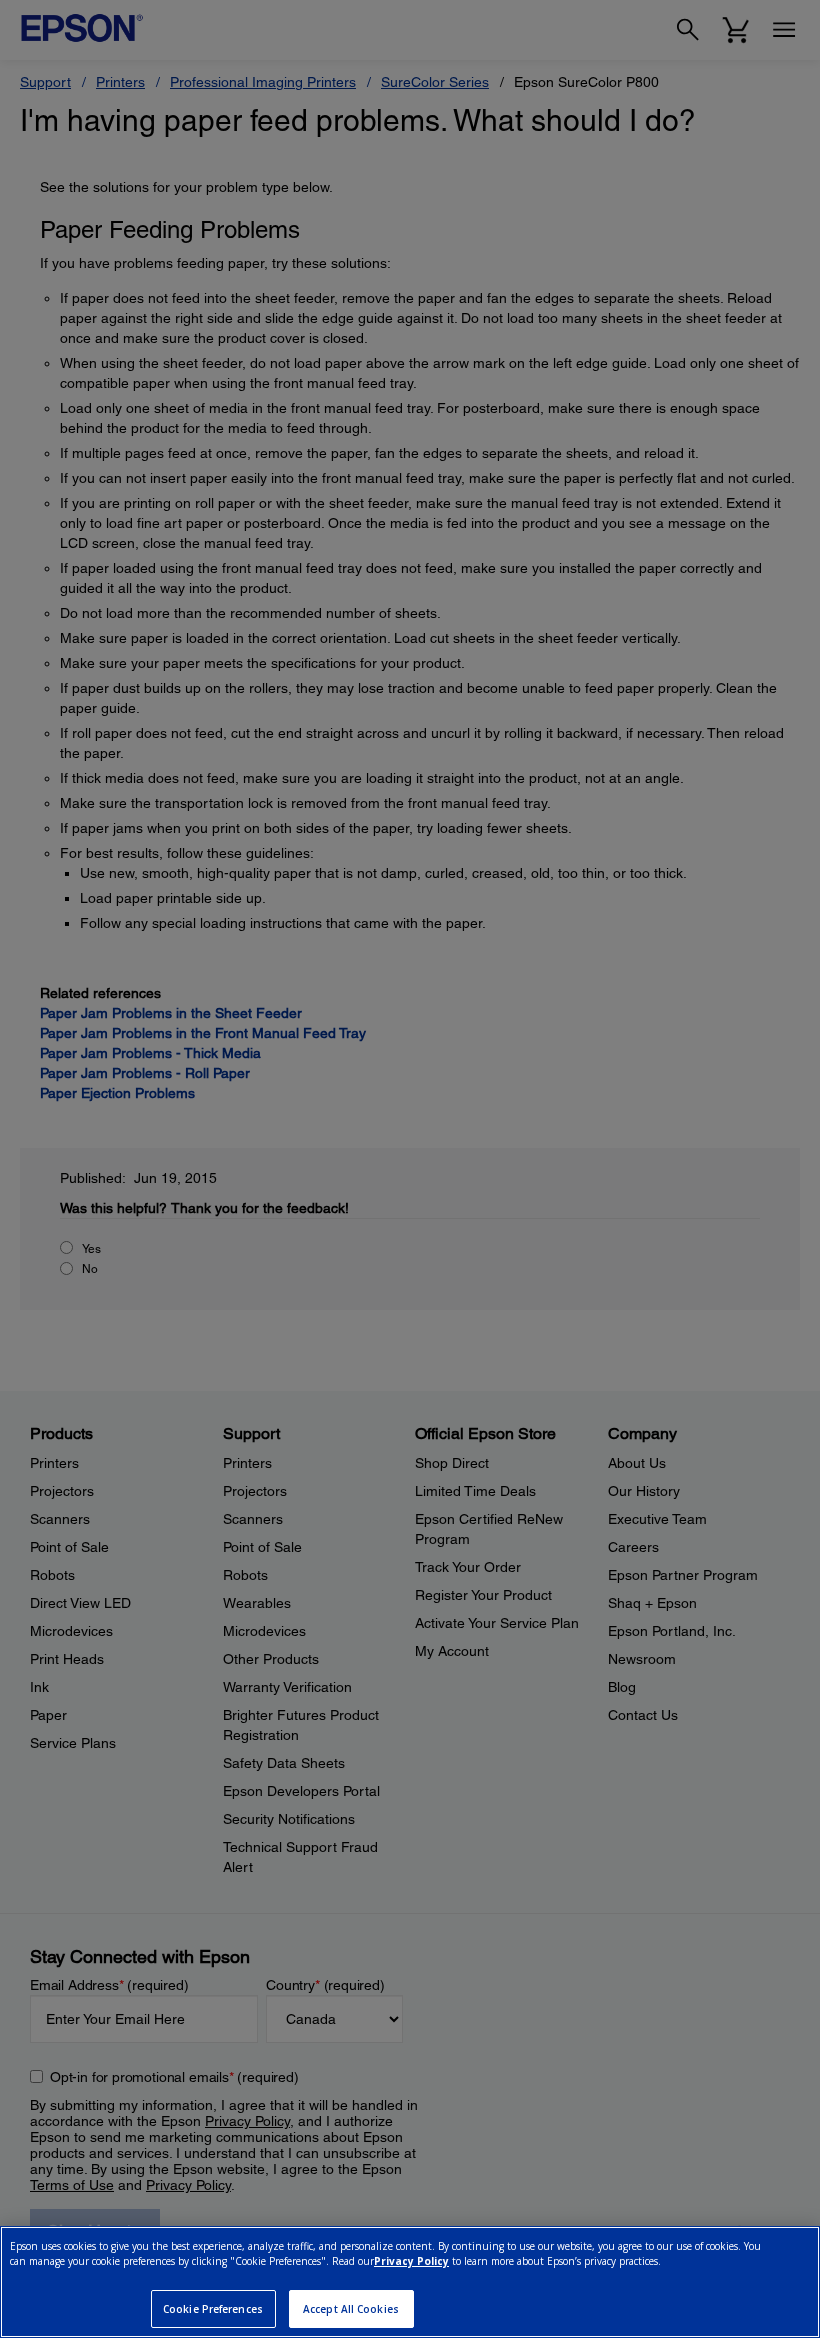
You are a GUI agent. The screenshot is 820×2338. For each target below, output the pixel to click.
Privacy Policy (411, 2261)
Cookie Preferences (213, 2309)
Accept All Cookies (351, 2309)
